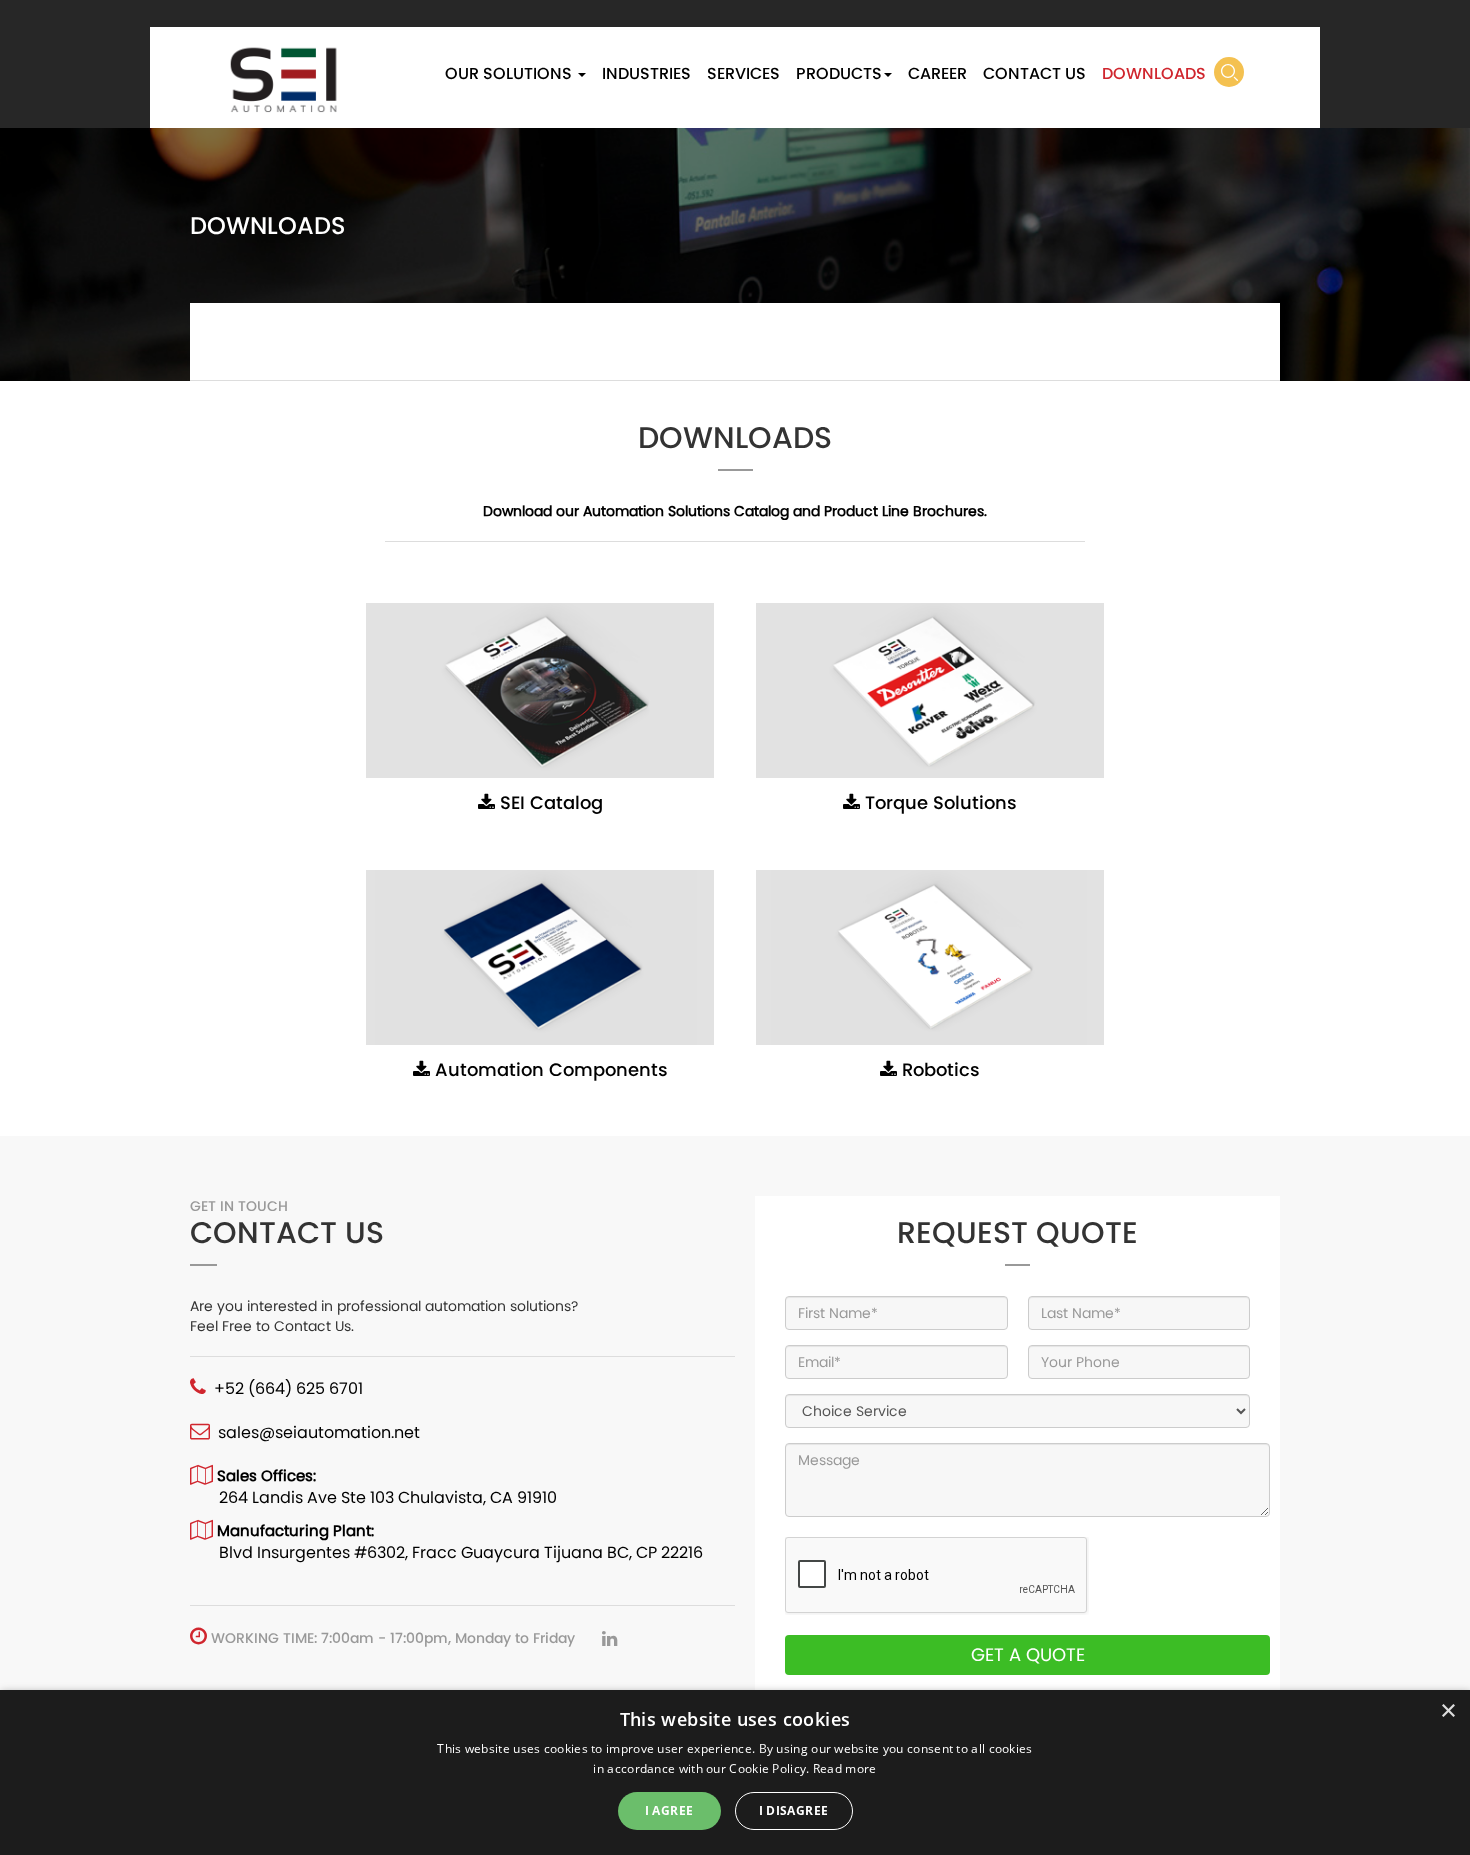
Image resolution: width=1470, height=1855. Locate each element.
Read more (845, 1768)
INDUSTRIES (646, 73)
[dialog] (735, 1772)
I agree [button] (669, 1810)
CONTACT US (1034, 73)
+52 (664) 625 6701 (288, 1388)
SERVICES (743, 73)
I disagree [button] (794, 1810)
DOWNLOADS (1154, 73)
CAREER (937, 73)
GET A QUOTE (1028, 1654)
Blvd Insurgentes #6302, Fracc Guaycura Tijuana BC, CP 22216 (461, 1552)
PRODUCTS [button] (839, 73)
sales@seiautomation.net (319, 1432)
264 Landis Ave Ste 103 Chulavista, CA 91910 (388, 1497)
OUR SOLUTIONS (510, 73)
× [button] (1447, 1711)
